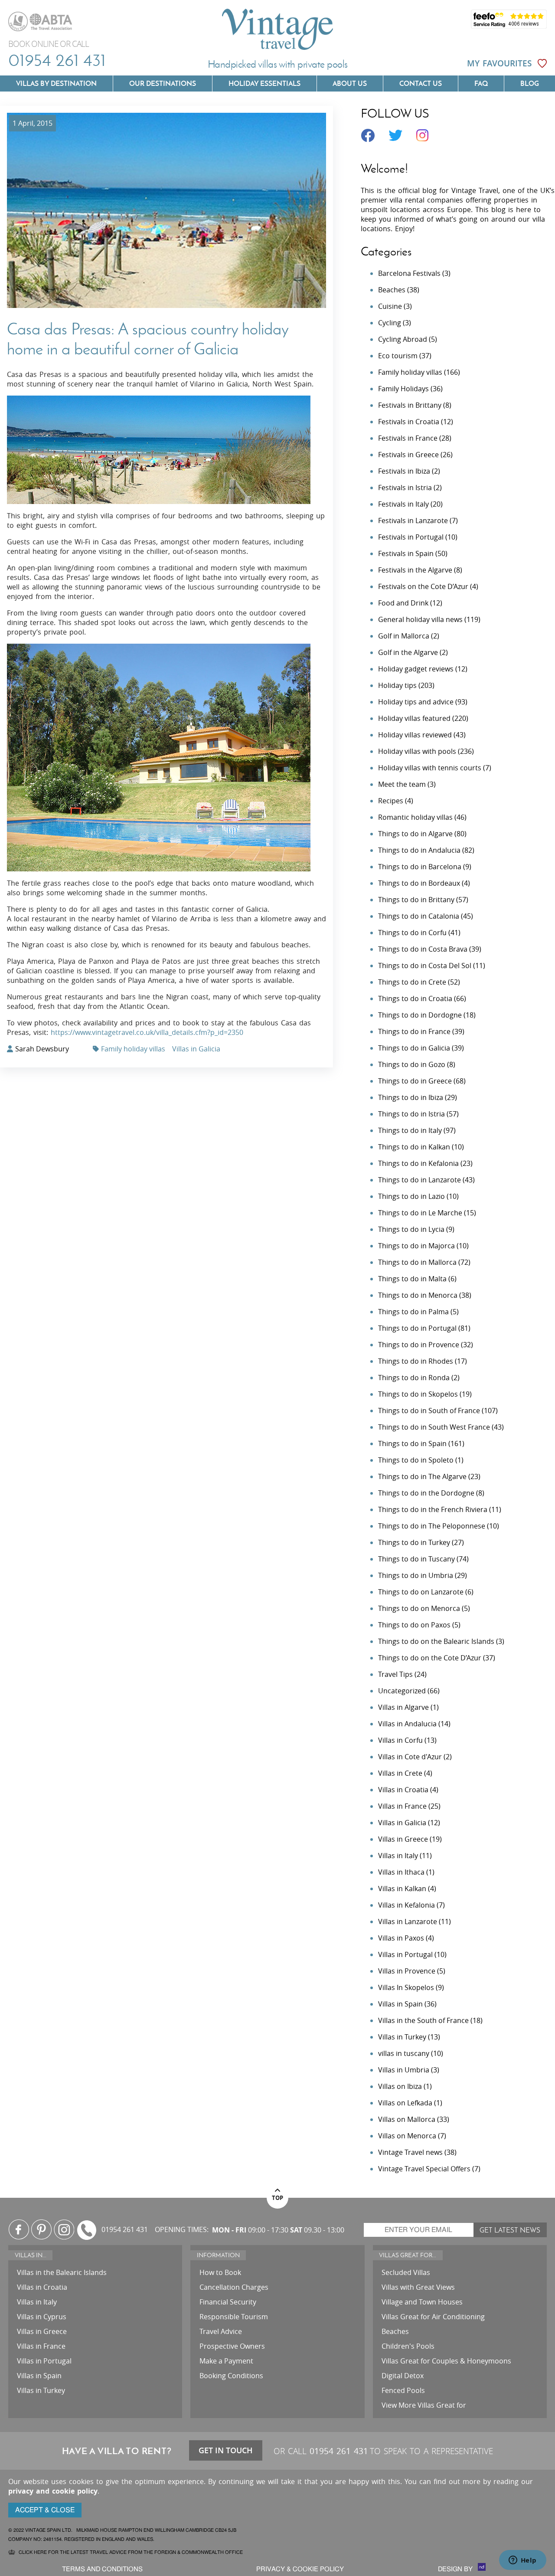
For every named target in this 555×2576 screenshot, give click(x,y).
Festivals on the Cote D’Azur (423, 586)
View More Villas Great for (424, 2405)
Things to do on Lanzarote (421, 1592)
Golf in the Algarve (408, 652)
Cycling (390, 323)
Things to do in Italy (410, 1130)
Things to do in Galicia (414, 1048)
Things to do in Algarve (415, 834)
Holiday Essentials (264, 83)
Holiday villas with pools (417, 751)
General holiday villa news (420, 619)
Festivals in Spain (406, 553)
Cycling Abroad (403, 339)
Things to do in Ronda (414, 1378)
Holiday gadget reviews (416, 669)
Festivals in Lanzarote (413, 520)
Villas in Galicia (196, 1049)
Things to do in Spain (412, 1443)
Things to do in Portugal (417, 1328)
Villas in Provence (407, 1971)
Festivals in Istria (405, 488)
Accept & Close (45, 2510)
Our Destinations (163, 83)
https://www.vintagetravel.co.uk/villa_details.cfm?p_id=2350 (147, 1032)
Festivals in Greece (408, 455)
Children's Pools (408, 2346)
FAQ (481, 83)
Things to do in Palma (413, 1312)
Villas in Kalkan (402, 1889)
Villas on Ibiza (400, 2086)
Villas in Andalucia (407, 1724)
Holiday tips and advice (416, 702)
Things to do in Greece (415, 1081)
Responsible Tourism (234, 2317)
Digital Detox (403, 2376)
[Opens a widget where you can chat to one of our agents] (522, 2561)
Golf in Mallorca (404, 636)
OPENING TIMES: (182, 2230)
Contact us (421, 83)
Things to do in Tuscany (416, 1559)
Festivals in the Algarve (415, 570)
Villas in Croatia (403, 1790)
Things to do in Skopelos (418, 1394)
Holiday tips (397, 685)
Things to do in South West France (434, 1427)
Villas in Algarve (403, 1707)
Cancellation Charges (234, 2287)
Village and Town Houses (422, 2302)
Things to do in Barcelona (420, 867)
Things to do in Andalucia (419, 850)
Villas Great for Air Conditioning (433, 2317)
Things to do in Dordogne (420, 1015)
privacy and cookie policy (53, 2491)
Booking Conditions (231, 2376)
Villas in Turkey (402, 2037)
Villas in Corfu (400, 1740)
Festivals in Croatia (409, 422)
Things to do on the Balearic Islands (436, 1641)
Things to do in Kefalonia (418, 1163)
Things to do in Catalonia (419, 916)
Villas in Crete (400, 1773)
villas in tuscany (404, 2053)
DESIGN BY (456, 2569)
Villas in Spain (400, 2004)
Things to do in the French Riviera (433, 1509)
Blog (530, 83)
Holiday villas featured (414, 718)
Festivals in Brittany (410, 405)
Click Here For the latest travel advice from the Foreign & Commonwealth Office (131, 2552)
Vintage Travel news (410, 2152)
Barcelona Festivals (409, 273)
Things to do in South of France (429, 1411)
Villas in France (402, 1806)
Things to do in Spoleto (416, 1460)
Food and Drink (403, 603)
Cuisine (390, 306)
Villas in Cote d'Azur (410, 1757)
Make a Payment (226, 2361)
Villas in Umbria (404, 2070)
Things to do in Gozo (412, 1064)
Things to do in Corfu (412, 933)
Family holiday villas (133, 1049)
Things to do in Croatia (415, 998)
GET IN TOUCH (226, 2450)
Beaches (392, 290)
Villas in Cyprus (42, 2317)
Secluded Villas (406, 2272)
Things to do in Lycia (411, 1229)
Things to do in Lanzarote (420, 1180)
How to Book (220, 2272)
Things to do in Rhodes (416, 1361)
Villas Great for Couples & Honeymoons (446, 2361)
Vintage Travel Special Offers (424, 2169)
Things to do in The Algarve (422, 1476)
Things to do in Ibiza (411, 1097)
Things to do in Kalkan (414, 1147)
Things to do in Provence (419, 1345)
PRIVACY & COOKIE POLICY (300, 2569)
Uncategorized (402, 1691)
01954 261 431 (57, 60)
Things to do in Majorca (416, 1246)
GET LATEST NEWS (510, 2230)
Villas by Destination (56, 83)
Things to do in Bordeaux (419, 883)
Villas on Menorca (407, 2136)
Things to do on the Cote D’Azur (430, 1658)
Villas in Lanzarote (408, 1921)
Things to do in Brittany (416, 900)
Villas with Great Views (418, 2287)
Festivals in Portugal (411, 537)
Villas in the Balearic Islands (62, 2272)
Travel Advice (221, 2331)
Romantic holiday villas (415, 817)
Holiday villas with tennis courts (430, 768)
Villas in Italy (398, 1856)
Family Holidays (403, 389)
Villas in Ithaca (401, 1872)
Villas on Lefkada (405, 2103)
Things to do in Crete (412, 982)
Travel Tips (395, 1674)
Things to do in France (414, 1031)
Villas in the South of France (423, 2020)
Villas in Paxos (401, 1938)
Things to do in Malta (412, 1279)
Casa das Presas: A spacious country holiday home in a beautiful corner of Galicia (148, 339)
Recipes (391, 801)
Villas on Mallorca (407, 2119)
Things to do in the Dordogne (426, 1493)
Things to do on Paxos (414, 1625)
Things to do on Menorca (419, 1608)
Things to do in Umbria (416, 1575)
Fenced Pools (403, 2390)
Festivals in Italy (403, 504)
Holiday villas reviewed (415, 735)
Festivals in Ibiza (404, 471)
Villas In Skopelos (406, 1987)
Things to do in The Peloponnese (432, 1526)
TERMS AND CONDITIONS (102, 2569)
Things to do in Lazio (411, 1196)
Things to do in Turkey (414, 1542)
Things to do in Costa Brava (423, 949)
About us (350, 83)
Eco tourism (398, 356)
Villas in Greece (403, 1839)
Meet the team (402, 784)
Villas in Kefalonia (406, 1905)
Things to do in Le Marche (420, 1213)
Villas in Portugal (405, 1954)
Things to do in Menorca (418, 1295)
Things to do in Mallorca (417, 1262)
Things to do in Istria (411, 1114)
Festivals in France (408, 438)
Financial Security (228, 2302)
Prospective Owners (232, 2346)
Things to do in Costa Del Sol (425, 966)
